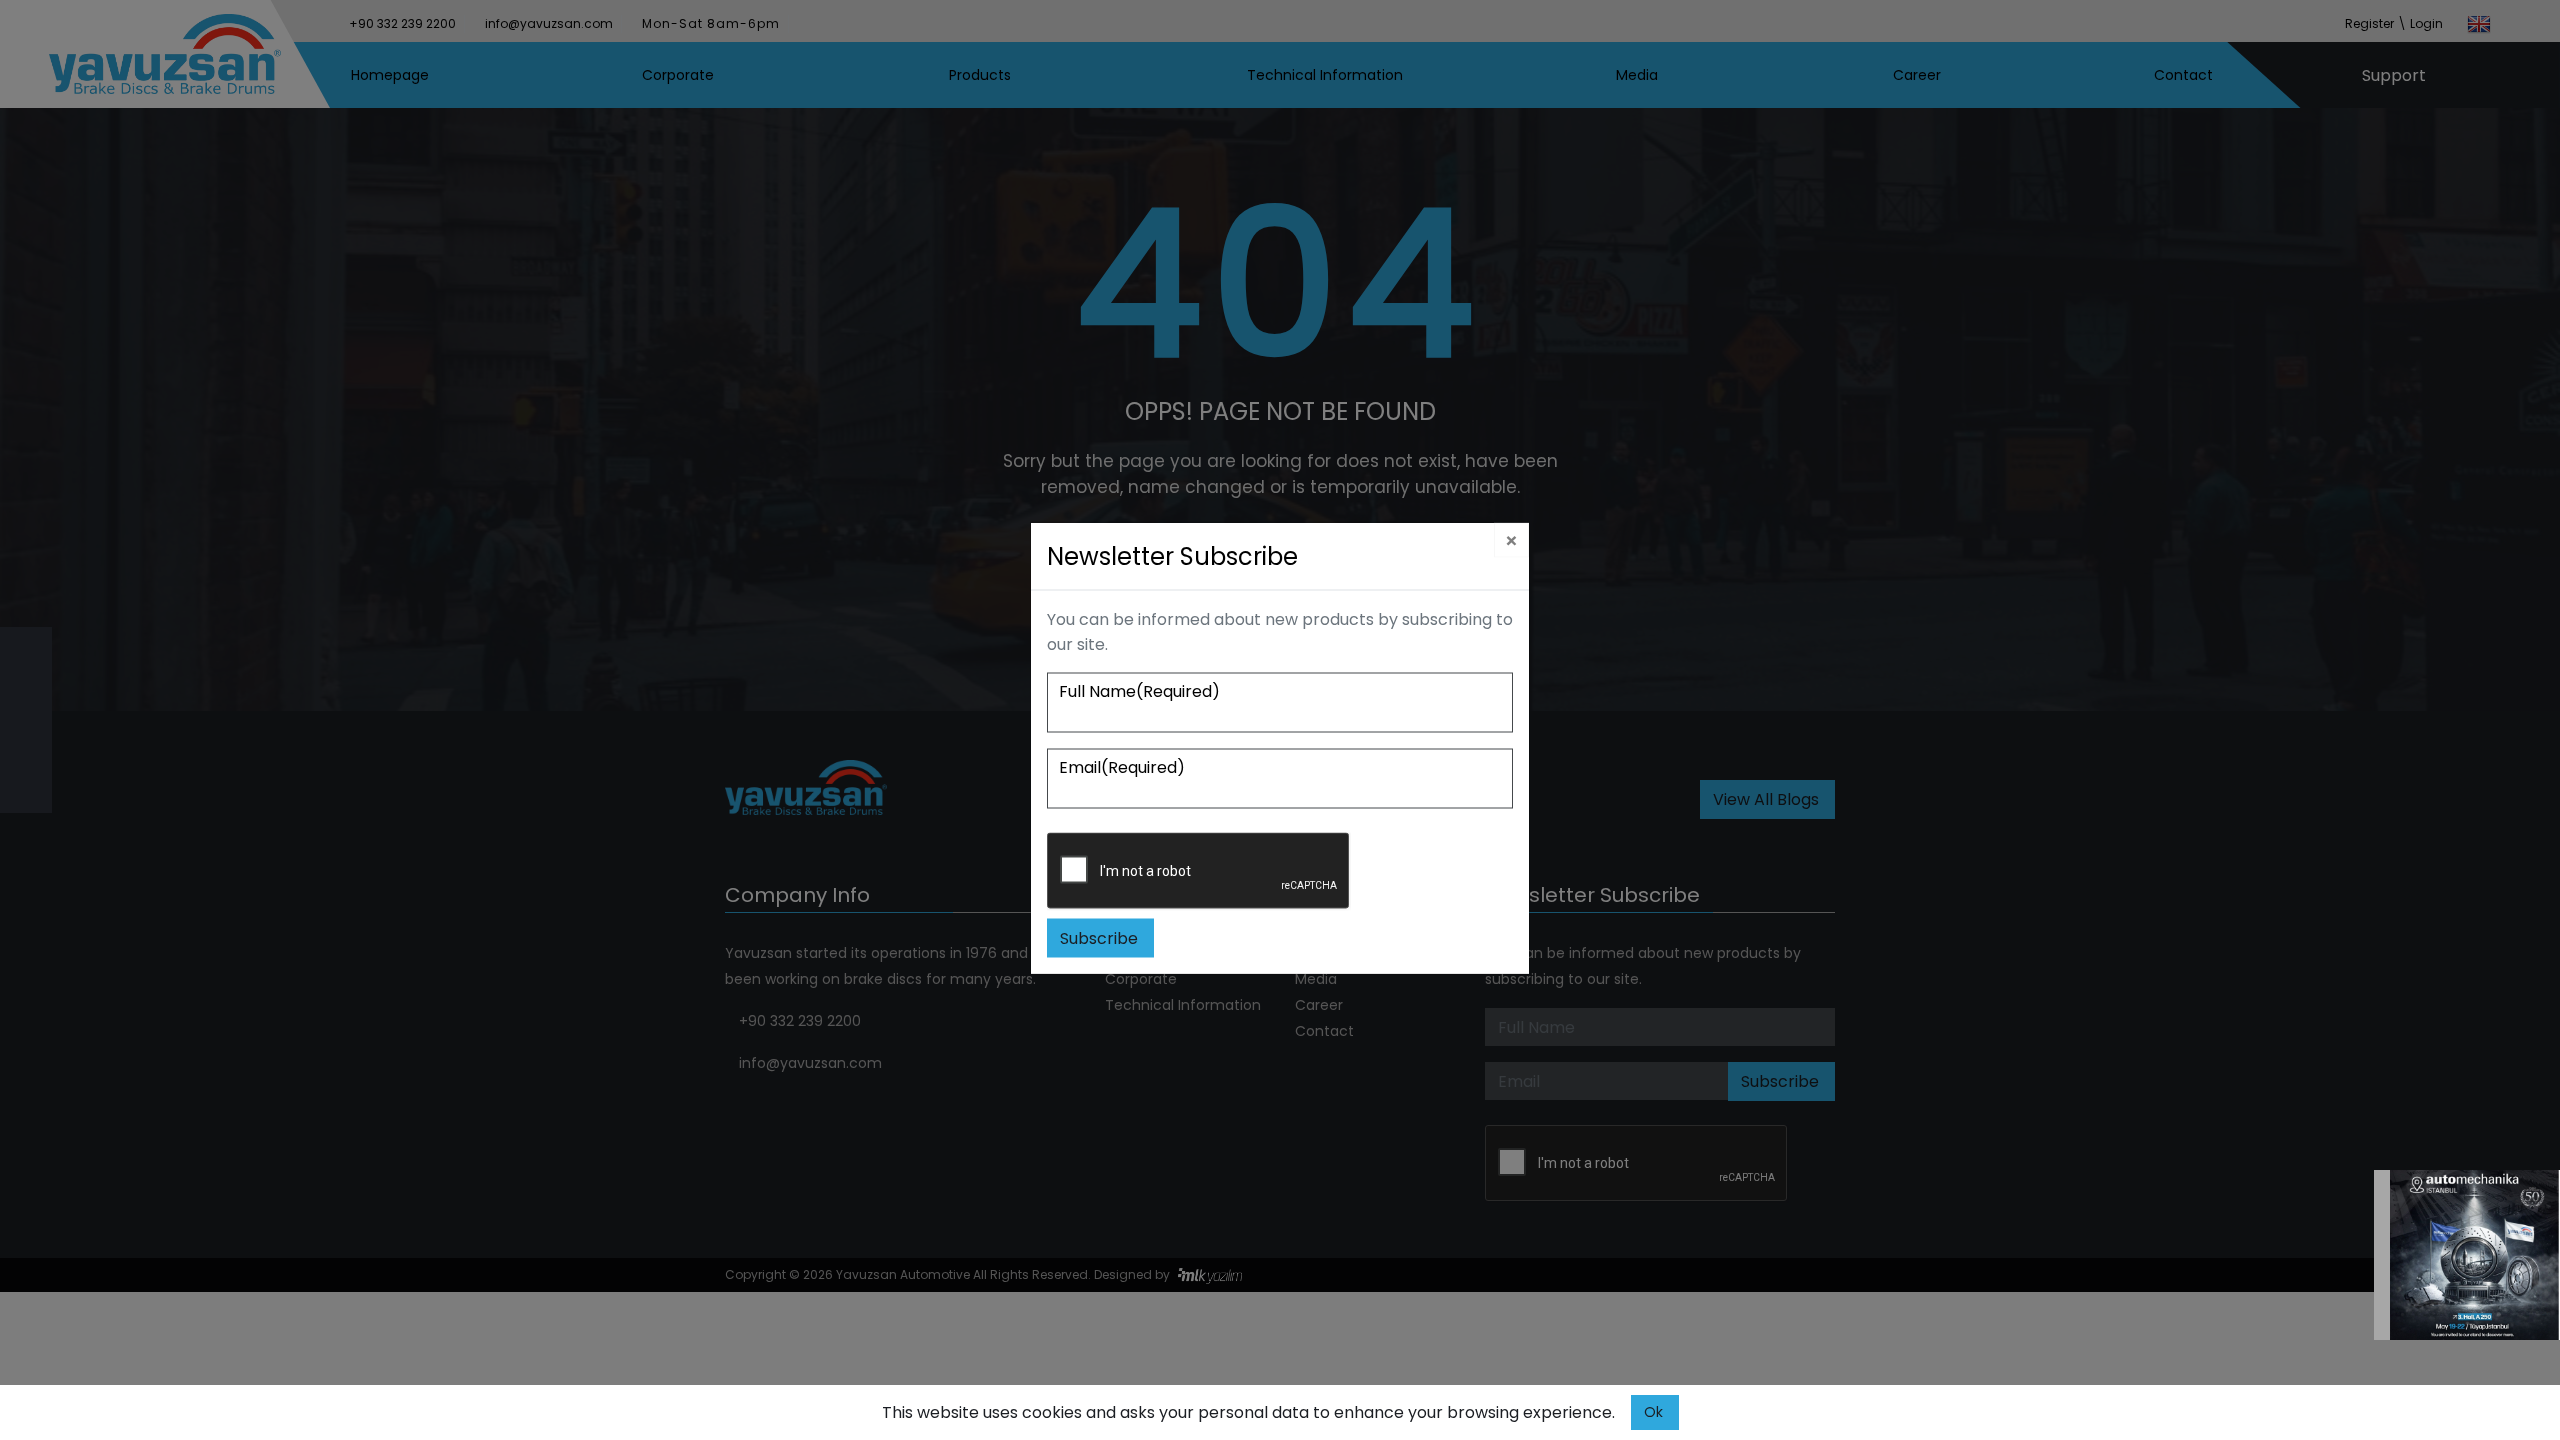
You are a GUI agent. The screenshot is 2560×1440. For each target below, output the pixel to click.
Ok (1653, 1412)
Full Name (1139, 691)
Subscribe (1099, 938)
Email (1122, 767)
